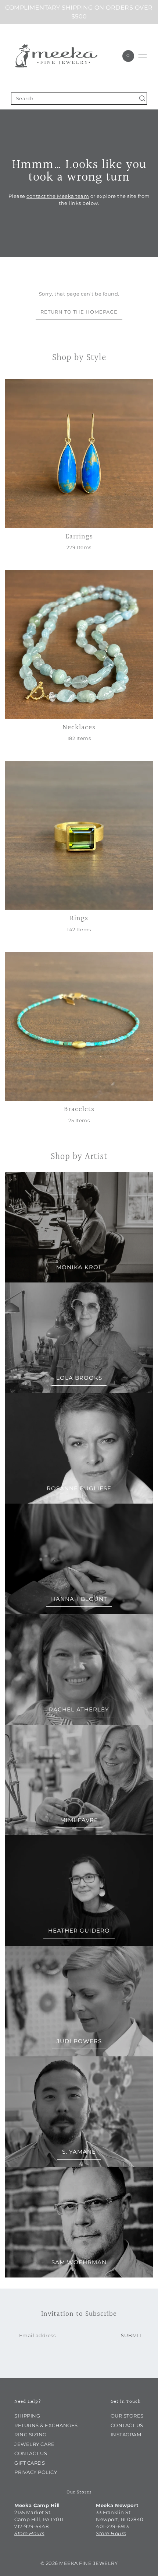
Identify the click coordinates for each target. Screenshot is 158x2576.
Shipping (27, 2416)
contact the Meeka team (58, 197)
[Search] (142, 99)
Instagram (126, 2435)
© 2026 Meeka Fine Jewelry (79, 2563)
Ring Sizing (30, 2435)
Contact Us (31, 2453)
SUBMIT (131, 2336)
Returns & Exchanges (46, 2425)
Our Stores (127, 2416)
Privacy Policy (36, 2472)
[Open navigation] (143, 56)
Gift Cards (30, 2463)
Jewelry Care (34, 2444)
